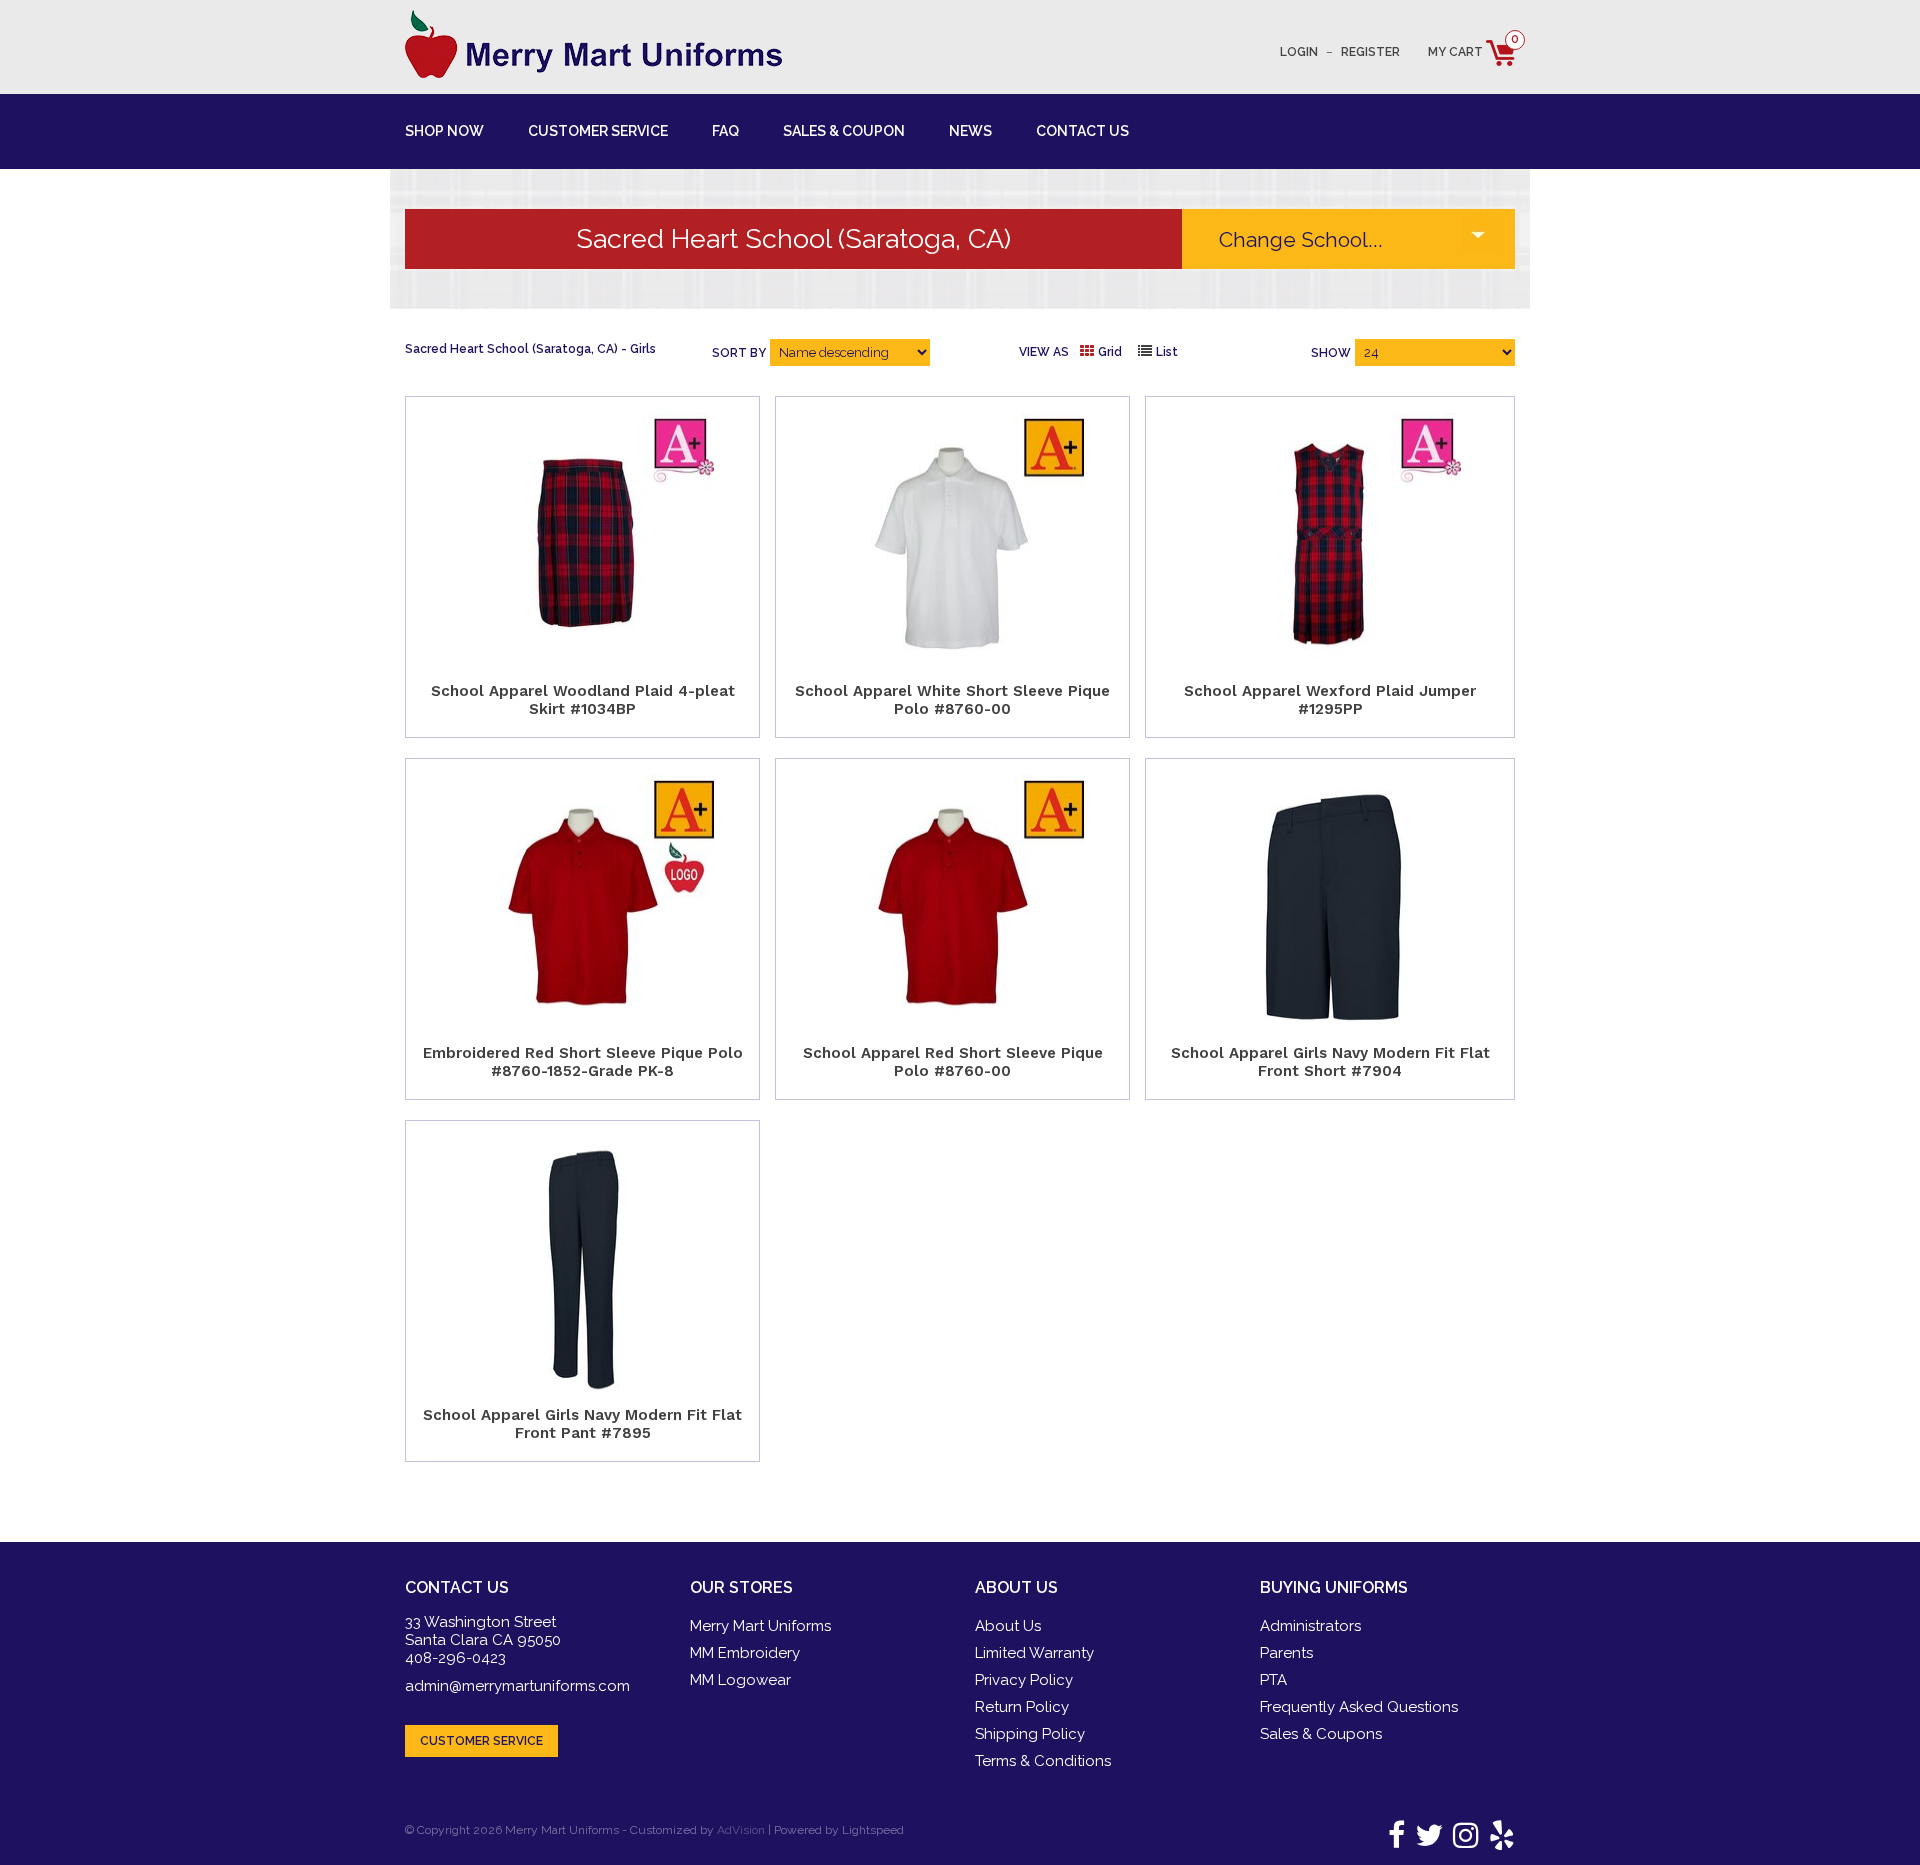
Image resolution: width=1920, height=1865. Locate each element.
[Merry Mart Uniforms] (593, 44)
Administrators (1310, 1626)
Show (1331, 353)
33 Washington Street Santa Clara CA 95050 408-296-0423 (483, 1640)
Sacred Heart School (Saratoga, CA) (511, 349)
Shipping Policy (1030, 1734)
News (970, 131)
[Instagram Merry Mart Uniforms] (1462, 1841)
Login (1299, 52)
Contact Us (1082, 131)
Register (1370, 52)
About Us (1008, 1626)
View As (1044, 352)
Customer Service (598, 131)
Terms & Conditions (1043, 1761)
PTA (1273, 1680)
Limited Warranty (1034, 1653)
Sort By (739, 353)
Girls (643, 349)
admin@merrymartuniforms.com (517, 1686)
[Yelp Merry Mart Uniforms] (1498, 1841)
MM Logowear (740, 1680)
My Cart (1471, 52)
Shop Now (444, 131)
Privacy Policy (1024, 1680)
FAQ (725, 131)
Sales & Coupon (844, 131)
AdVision (741, 1830)
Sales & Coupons (1321, 1734)
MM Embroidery (745, 1653)
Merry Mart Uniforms (760, 1626)
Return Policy (1022, 1707)
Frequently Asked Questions (1359, 1707)
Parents (1286, 1653)
